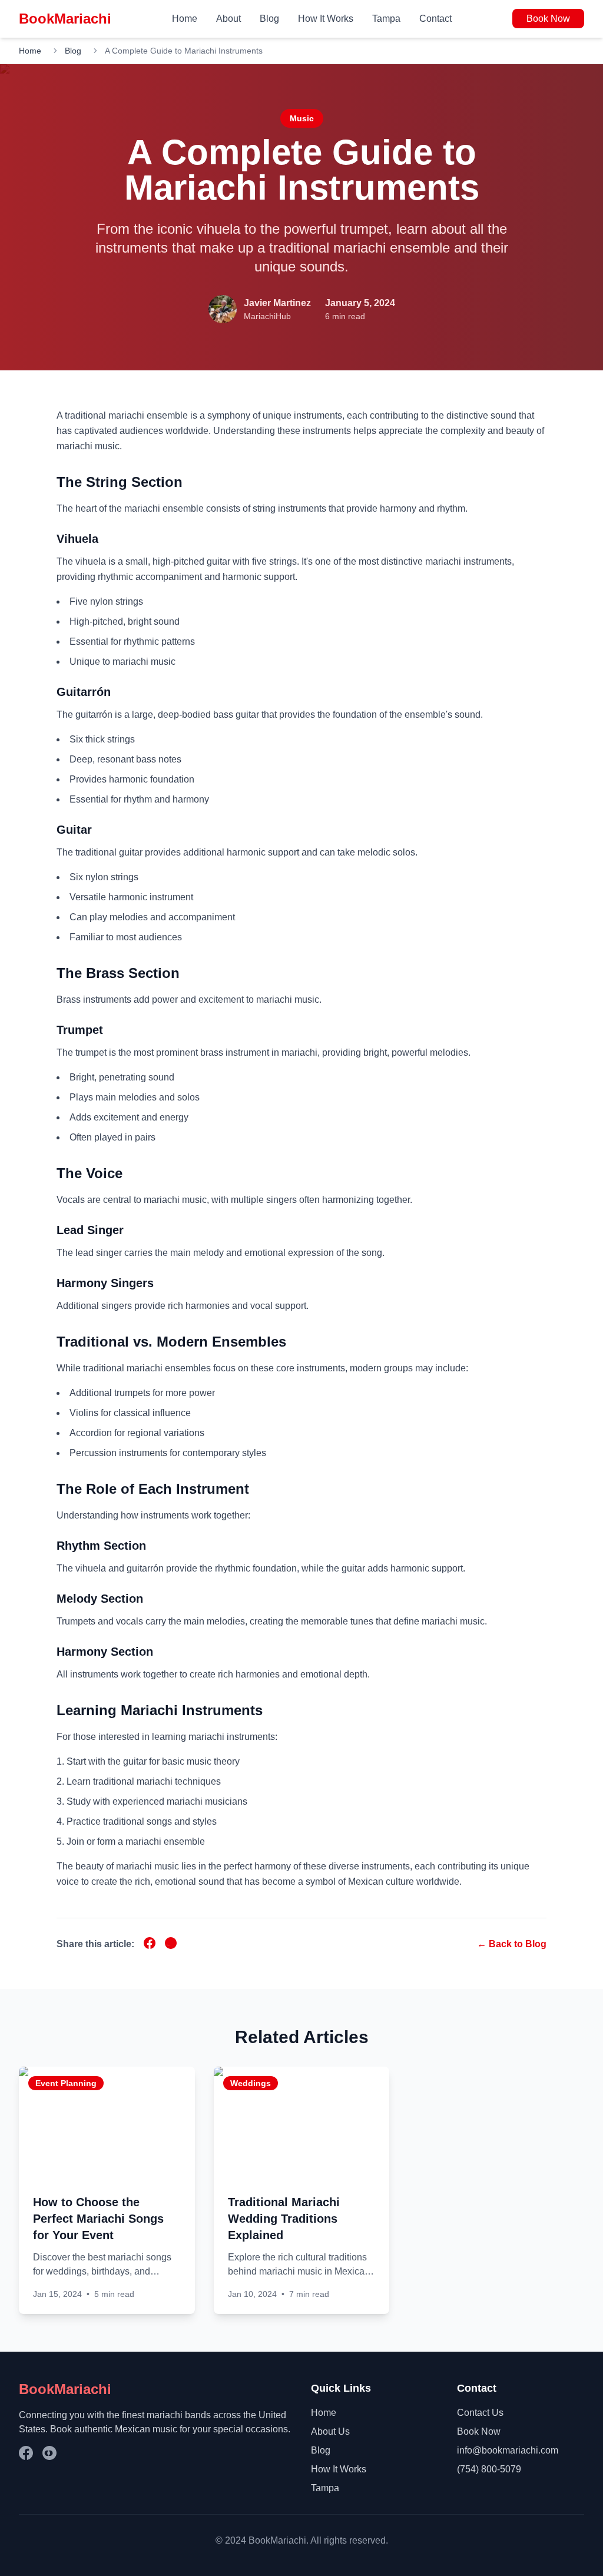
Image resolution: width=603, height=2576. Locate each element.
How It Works (326, 19)
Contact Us (480, 2413)
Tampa (386, 19)
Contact (435, 19)
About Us (330, 2431)
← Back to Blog (512, 1944)
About (228, 19)
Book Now (548, 19)
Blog (269, 19)
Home (185, 19)
